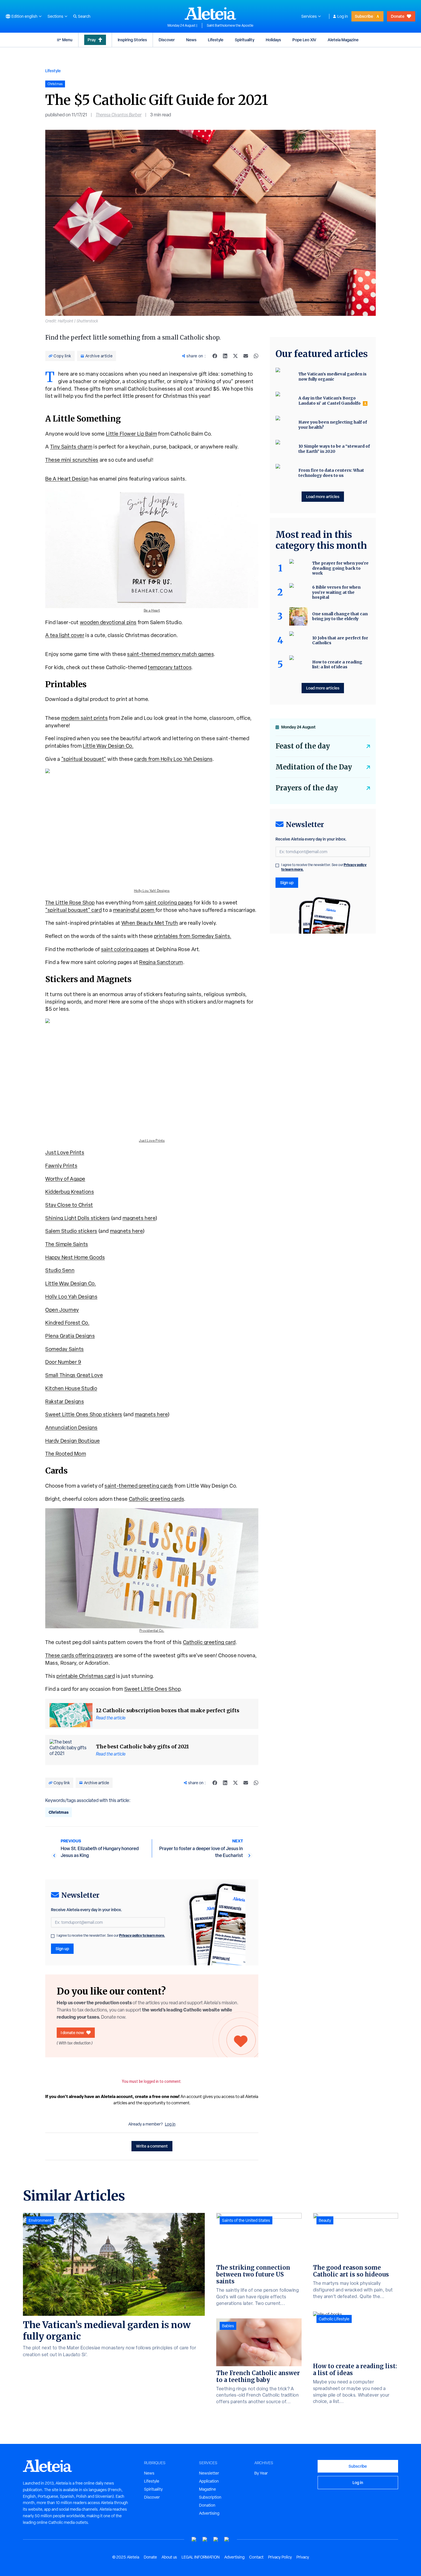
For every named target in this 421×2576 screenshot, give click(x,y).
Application (209, 2481)
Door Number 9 (63, 1362)
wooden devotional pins (108, 622)
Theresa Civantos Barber (119, 115)
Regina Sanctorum (161, 962)
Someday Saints (65, 1349)
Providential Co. (152, 1631)
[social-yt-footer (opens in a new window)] (194, 2539)
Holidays (273, 40)
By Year (261, 2473)
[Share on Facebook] (215, 356)
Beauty (325, 2220)
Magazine (207, 2489)
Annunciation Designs (71, 1428)
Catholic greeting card (209, 1642)
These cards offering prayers (79, 1655)
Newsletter (209, 2473)
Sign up (62, 1949)
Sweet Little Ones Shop (153, 1689)
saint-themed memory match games (170, 654)
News (191, 40)
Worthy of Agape (65, 1179)
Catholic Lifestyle (334, 2319)
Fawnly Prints (61, 1166)
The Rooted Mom (66, 1454)
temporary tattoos (170, 667)
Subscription (210, 2497)
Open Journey (62, 1310)
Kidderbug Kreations (70, 1192)
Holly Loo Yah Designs (71, 1297)
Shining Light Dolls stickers (78, 1218)
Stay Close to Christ (69, 1205)
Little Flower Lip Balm (132, 434)
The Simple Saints (67, 1244)
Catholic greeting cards (157, 1499)
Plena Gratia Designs (70, 1336)
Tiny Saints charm (71, 447)
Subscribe (364, 16)
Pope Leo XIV (304, 40)
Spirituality (245, 40)
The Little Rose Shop (70, 903)
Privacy (303, 2557)
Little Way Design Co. (108, 746)
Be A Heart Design (67, 479)
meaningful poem (134, 910)
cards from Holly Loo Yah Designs (173, 759)
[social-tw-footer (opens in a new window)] (216, 2539)
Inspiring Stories (132, 40)
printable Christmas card (86, 1676)
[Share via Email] (246, 356)
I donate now (72, 2033)
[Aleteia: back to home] (210, 13)
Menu (67, 40)
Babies (228, 2326)
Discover (167, 40)
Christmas (59, 1812)
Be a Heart (152, 610)
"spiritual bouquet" (84, 759)
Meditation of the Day (314, 767)
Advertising (209, 2513)
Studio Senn (60, 1270)
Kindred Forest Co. (67, 1323)
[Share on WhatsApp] (256, 356)
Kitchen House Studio (71, 1388)
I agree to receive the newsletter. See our (111, 1936)
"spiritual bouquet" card (73, 910)
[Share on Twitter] (235, 356)
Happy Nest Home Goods (75, 1257)
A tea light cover (65, 635)
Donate (398, 16)
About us (169, 2557)
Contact (256, 2557)
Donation (207, 2505)
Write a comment (152, 2146)
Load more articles (323, 496)
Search (84, 16)
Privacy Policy (280, 2557)
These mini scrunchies (72, 460)
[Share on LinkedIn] (225, 356)
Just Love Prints (152, 1141)
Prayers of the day (307, 788)
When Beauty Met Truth (150, 923)
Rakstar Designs (65, 1401)
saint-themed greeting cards (139, 1486)
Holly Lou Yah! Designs (152, 891)
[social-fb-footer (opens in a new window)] (205, 2539)
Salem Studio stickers (71, 1231)
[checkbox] (53, 1936)
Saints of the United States (246, 2220)
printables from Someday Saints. (193, 936)
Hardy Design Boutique (73, 1441)
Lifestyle (216, 40)
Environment (40, 2220)
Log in (343, 16)
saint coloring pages (169, 903)
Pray (92, 40)
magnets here (139, 1218)
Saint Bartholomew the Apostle (230, 26)
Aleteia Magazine (343, 40)
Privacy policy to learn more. (142, 1935)
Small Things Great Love (74, 1375)
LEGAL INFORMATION (201, 2557)
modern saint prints (85, 718)
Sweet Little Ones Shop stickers (84, 1414)
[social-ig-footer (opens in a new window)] (227, 2539)
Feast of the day (303, 746)
